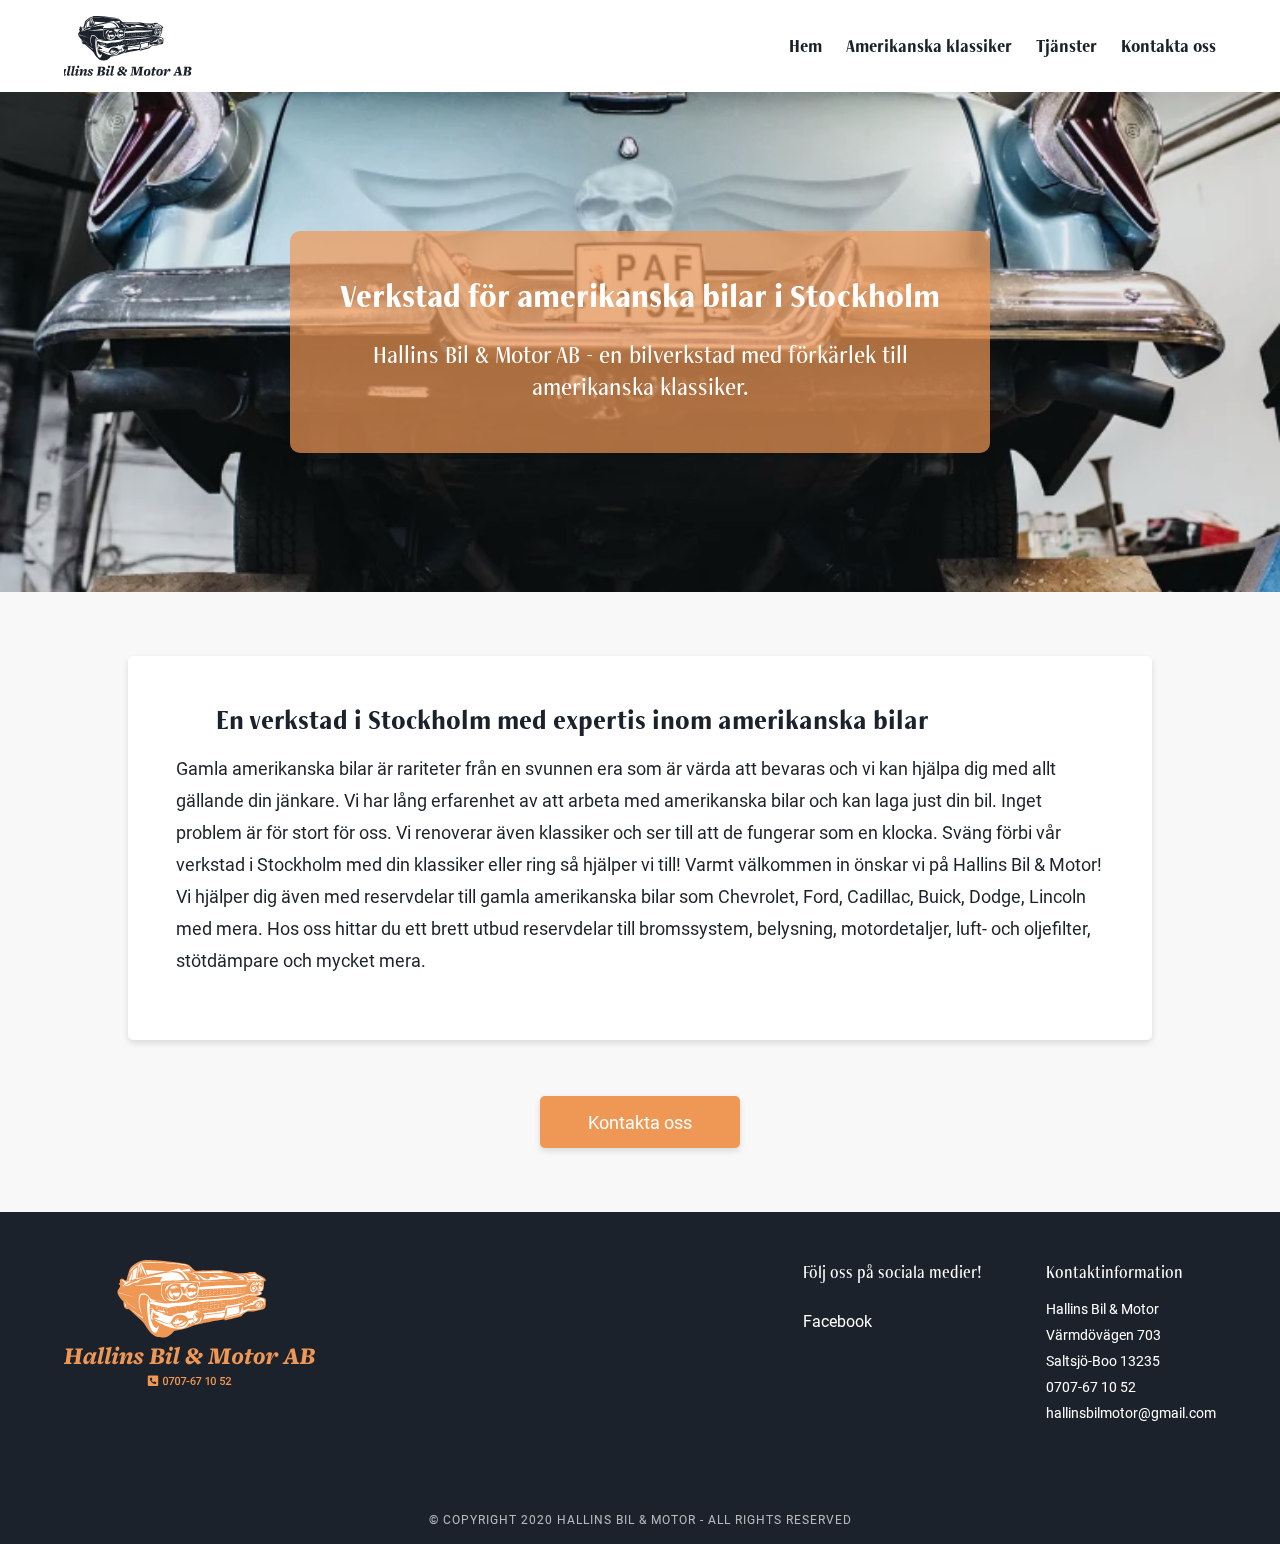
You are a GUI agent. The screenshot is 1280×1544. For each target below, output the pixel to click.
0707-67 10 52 (1091, 1386)
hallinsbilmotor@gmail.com (1131, 1412)
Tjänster (1066, 46)
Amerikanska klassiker (929, 46)
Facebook (837, 1320)
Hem (805, 46)
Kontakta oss (1168, 46)
